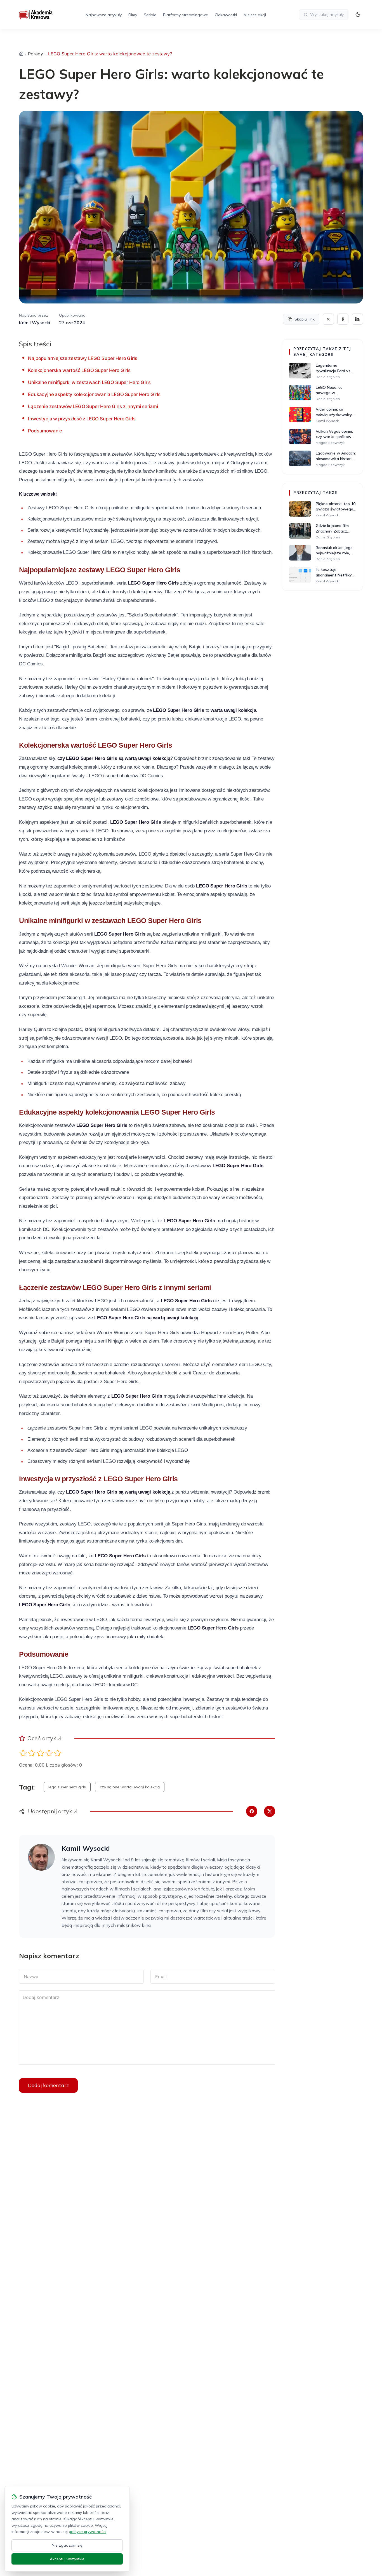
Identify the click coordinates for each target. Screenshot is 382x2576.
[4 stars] (49, 1753)
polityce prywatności (88, 2532)
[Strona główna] (21, 54)
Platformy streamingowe (186, 15)
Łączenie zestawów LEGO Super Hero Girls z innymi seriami (93, 406)
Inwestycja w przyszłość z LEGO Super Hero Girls (82, 419)
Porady (36, 54)
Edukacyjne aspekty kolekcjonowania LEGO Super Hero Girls (94, 394)
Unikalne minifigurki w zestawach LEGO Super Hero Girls (89, 382)
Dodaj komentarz (48, 2085)
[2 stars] (32, 1753)
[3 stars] (40, 1753)
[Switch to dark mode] (358, 15)
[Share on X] (328, 319)
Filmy (133, 15)
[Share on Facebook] (343, 319)
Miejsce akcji (255, 15)
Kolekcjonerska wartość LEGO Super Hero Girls (79, 370)
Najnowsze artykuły (104, 15)
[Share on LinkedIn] (357, 319)
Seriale (150, 15)
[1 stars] (23, 1753)
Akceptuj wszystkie (67, 2559)
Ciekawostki (226, 15)
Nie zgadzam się (67, 2545)
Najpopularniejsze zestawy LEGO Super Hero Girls (82, 358)
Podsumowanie (45, 431)
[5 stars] (58, 1753)
